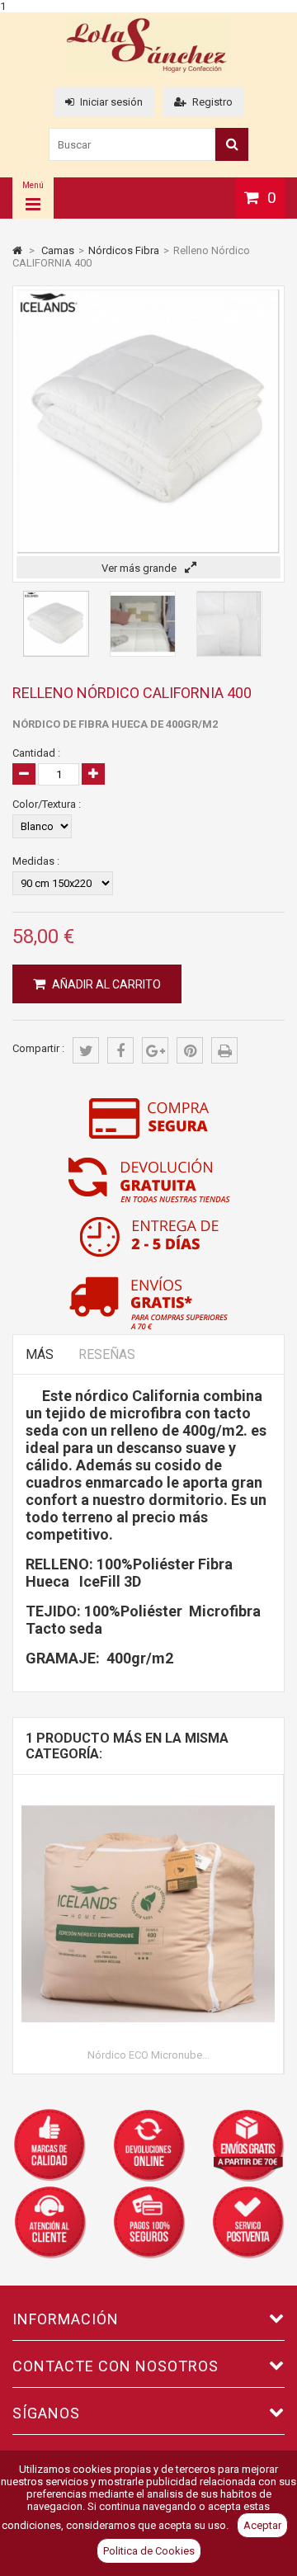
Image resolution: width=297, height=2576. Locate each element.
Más (40, 1354)
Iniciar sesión (111, 102)
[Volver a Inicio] (17, 250)
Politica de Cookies (149, 2551)
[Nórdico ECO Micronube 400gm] (148, 1793)
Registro (212, 102)
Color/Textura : (47, 804)
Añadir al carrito (105, 984)
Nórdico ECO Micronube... (148, 2055)
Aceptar (262, 2525)
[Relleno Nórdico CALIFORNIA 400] (56, 653)
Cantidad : (36, 753)
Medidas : (36, 861)
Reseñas (107, 1354)
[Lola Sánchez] (148, 71)
